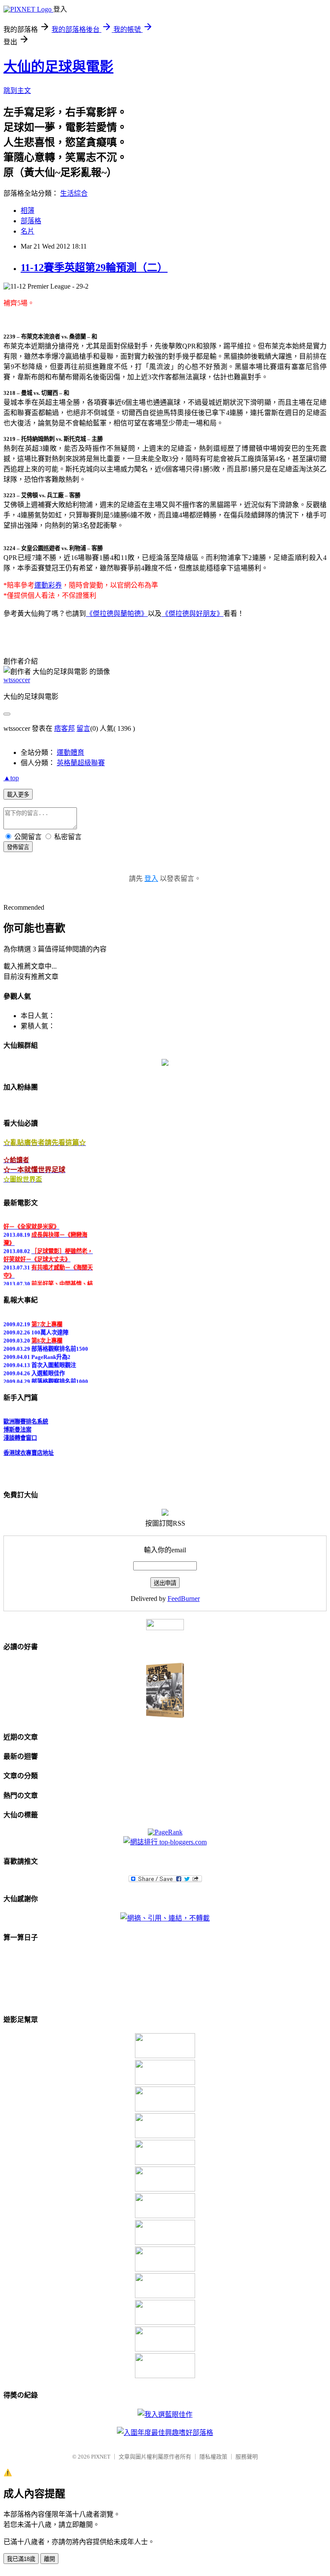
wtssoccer (17, 680)
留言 (83, 728)
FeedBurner (184, 1599)
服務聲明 (247, 2457)
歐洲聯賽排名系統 (26, 1417)
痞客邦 (64, 728)
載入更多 (18, 795)
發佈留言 (18, 847)
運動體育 (70, 752)
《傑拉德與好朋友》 (192, 614)
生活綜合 (74, 193)
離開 (49, 2559)
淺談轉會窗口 (20, 1434)
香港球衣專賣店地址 (29, 1449)
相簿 (27, 211)
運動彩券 (48, 585)
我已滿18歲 (21, 2559)
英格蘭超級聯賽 (81, 763)
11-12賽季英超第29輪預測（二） (94, 268)
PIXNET (101, 2457)
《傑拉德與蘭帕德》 (117, 614)
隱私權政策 (213, 2457)
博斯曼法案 (17, 1426)
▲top (11, 778)
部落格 (31, 221)
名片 (27, 231)
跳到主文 (17, 91)
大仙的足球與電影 (58, 67)
